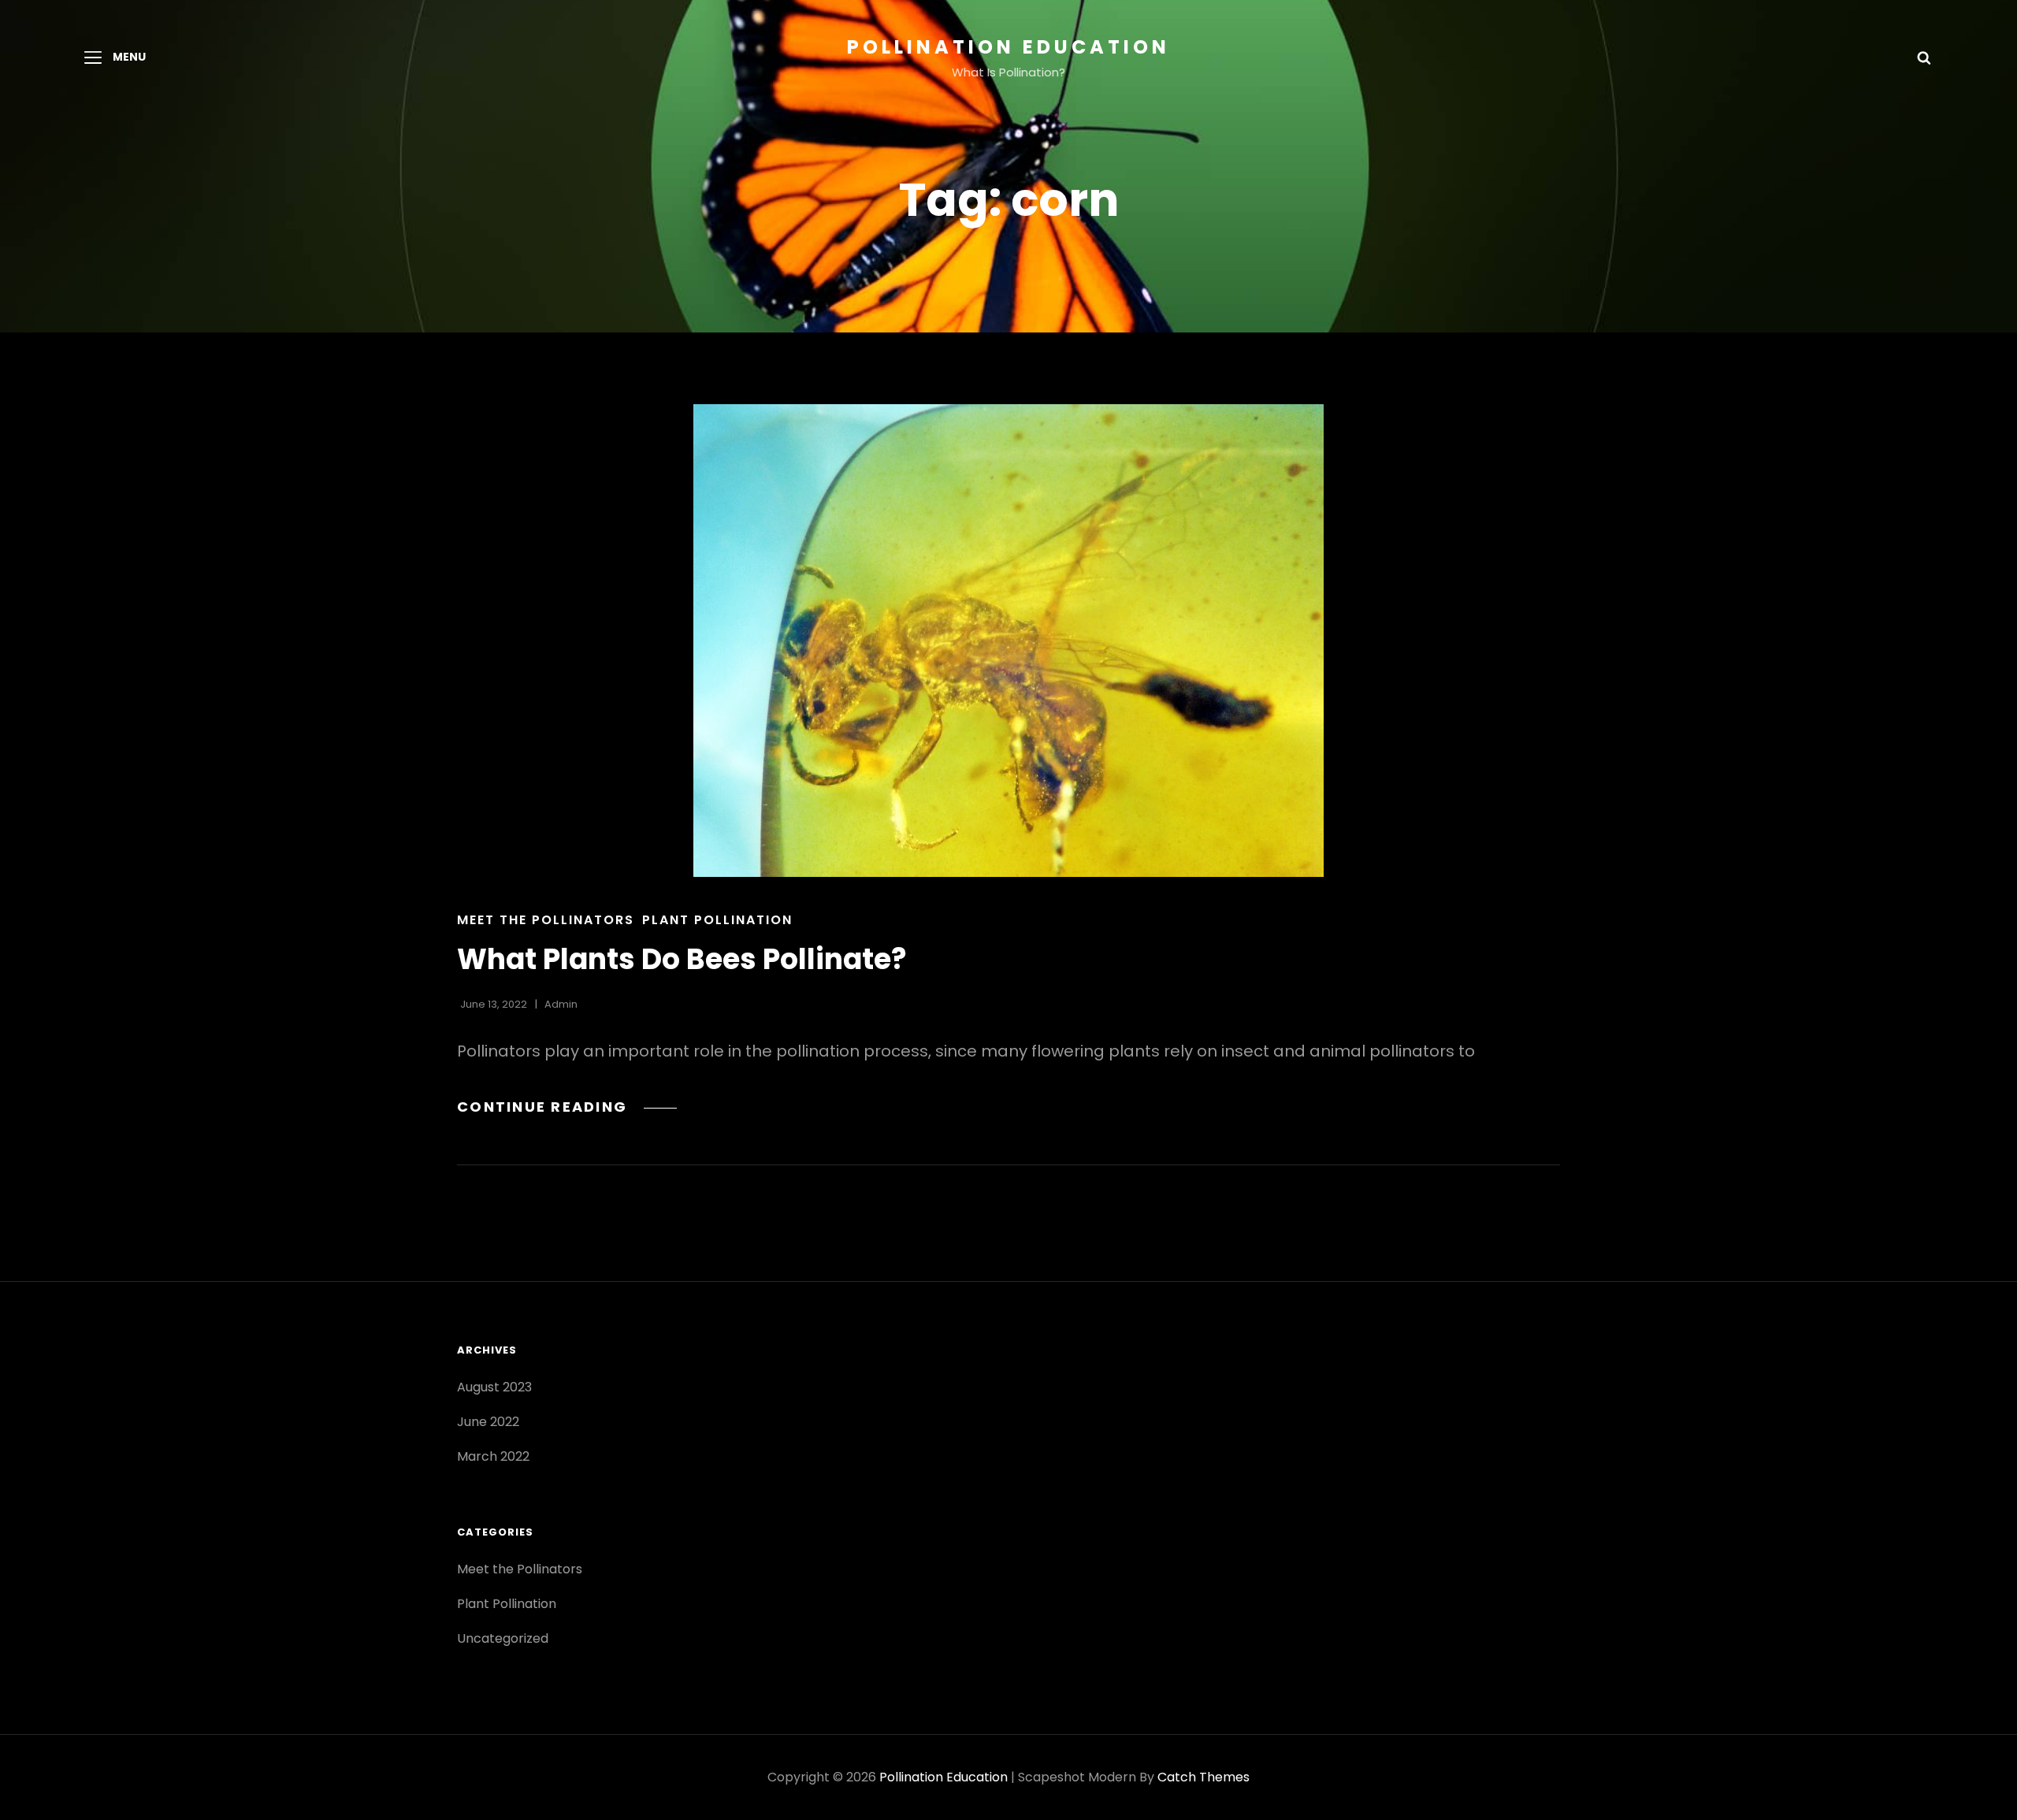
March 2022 (493, 1456)
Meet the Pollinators (546, 920)
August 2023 (494, 1387)
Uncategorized (503, 1638)
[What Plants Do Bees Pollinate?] (1008, 641)
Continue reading (567, 1107)
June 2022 (488, 1422)
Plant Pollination (717, 920)
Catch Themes (1204, 1777)
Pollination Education (1008, 47)
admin (561, 1004)
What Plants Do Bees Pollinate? (682, 959)
